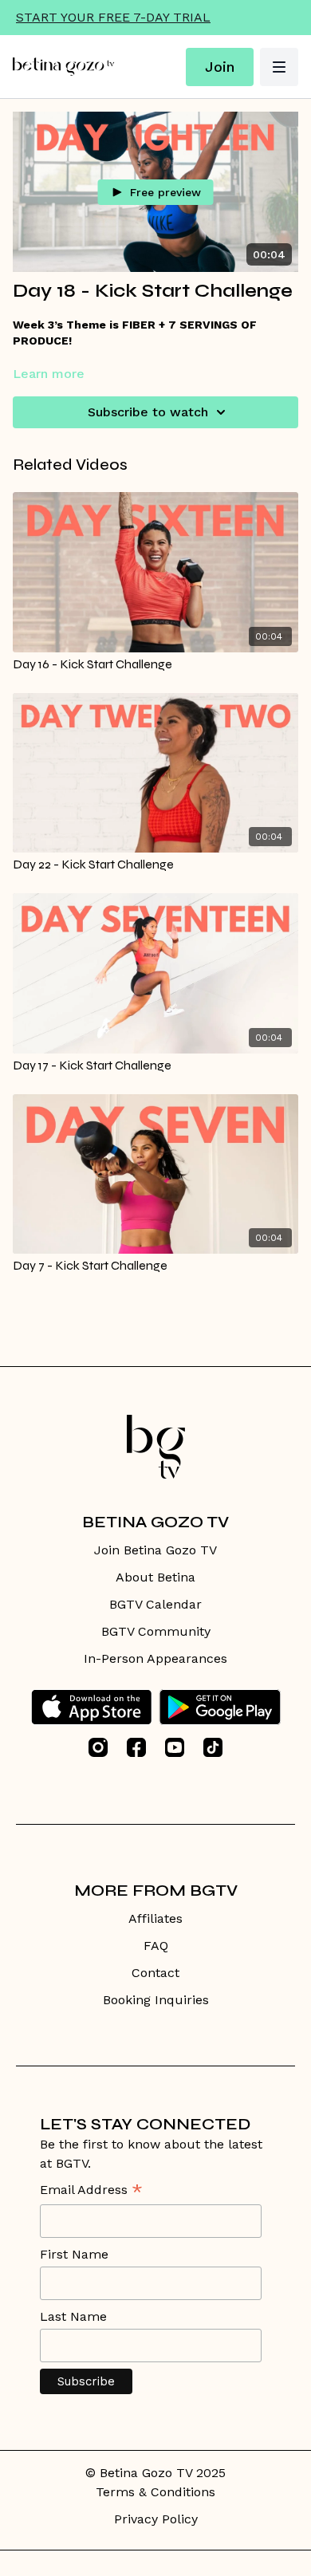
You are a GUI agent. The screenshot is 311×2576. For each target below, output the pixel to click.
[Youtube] (175, 1747)
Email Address (91, 2191)
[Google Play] (220, 1707)
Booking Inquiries (156, 2000)
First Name (74, 2254)
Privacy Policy (156, 2519)
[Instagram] (98, 1747)
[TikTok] (213, 1747)
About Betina (155, 1577)
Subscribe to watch (148, 412)
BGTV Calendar (155, 1604)
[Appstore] (91, 1707)
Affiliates (155, 1918)
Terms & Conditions (155, 2492)
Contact (155, 1973)
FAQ (156, 1946)
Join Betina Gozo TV (155, 1550)
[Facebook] (136, 1747)
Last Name (73, 2316)
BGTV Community (156, 1631)
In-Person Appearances (155, 1658)
